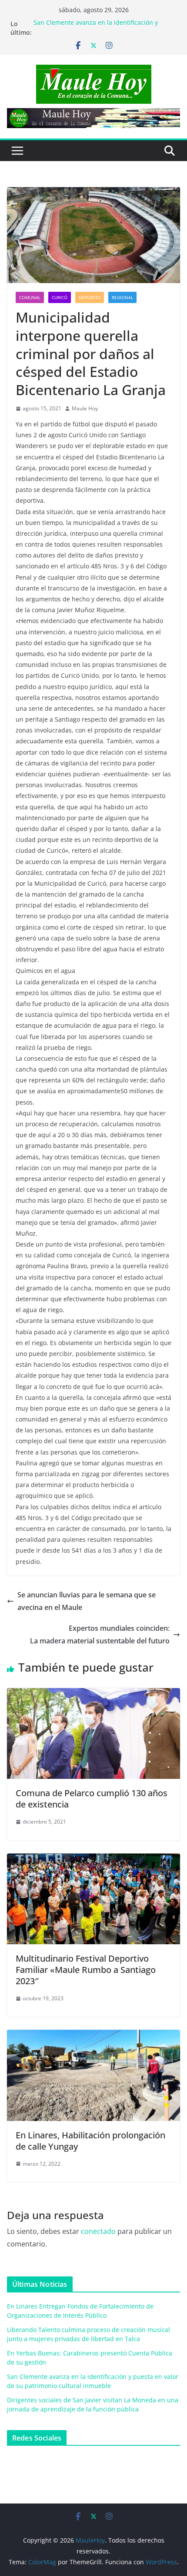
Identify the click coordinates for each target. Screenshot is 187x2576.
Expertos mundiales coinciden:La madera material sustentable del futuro (100, 1634)
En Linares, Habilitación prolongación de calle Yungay (90, 2141)
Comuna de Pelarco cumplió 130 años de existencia (92, 1799)
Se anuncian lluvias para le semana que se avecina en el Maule (87, 1601)
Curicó (60, 297)
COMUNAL (30, 297)
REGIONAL (122, 297)
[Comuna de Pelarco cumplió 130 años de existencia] (93, 1694)
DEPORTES (90, 297)
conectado (98, 2231)
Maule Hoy (85, 408)
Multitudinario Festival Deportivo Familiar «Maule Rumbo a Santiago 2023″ (86, 1970)
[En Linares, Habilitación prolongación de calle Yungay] (93, 2036)
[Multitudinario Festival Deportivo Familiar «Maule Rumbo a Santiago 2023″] (93, 1860)
